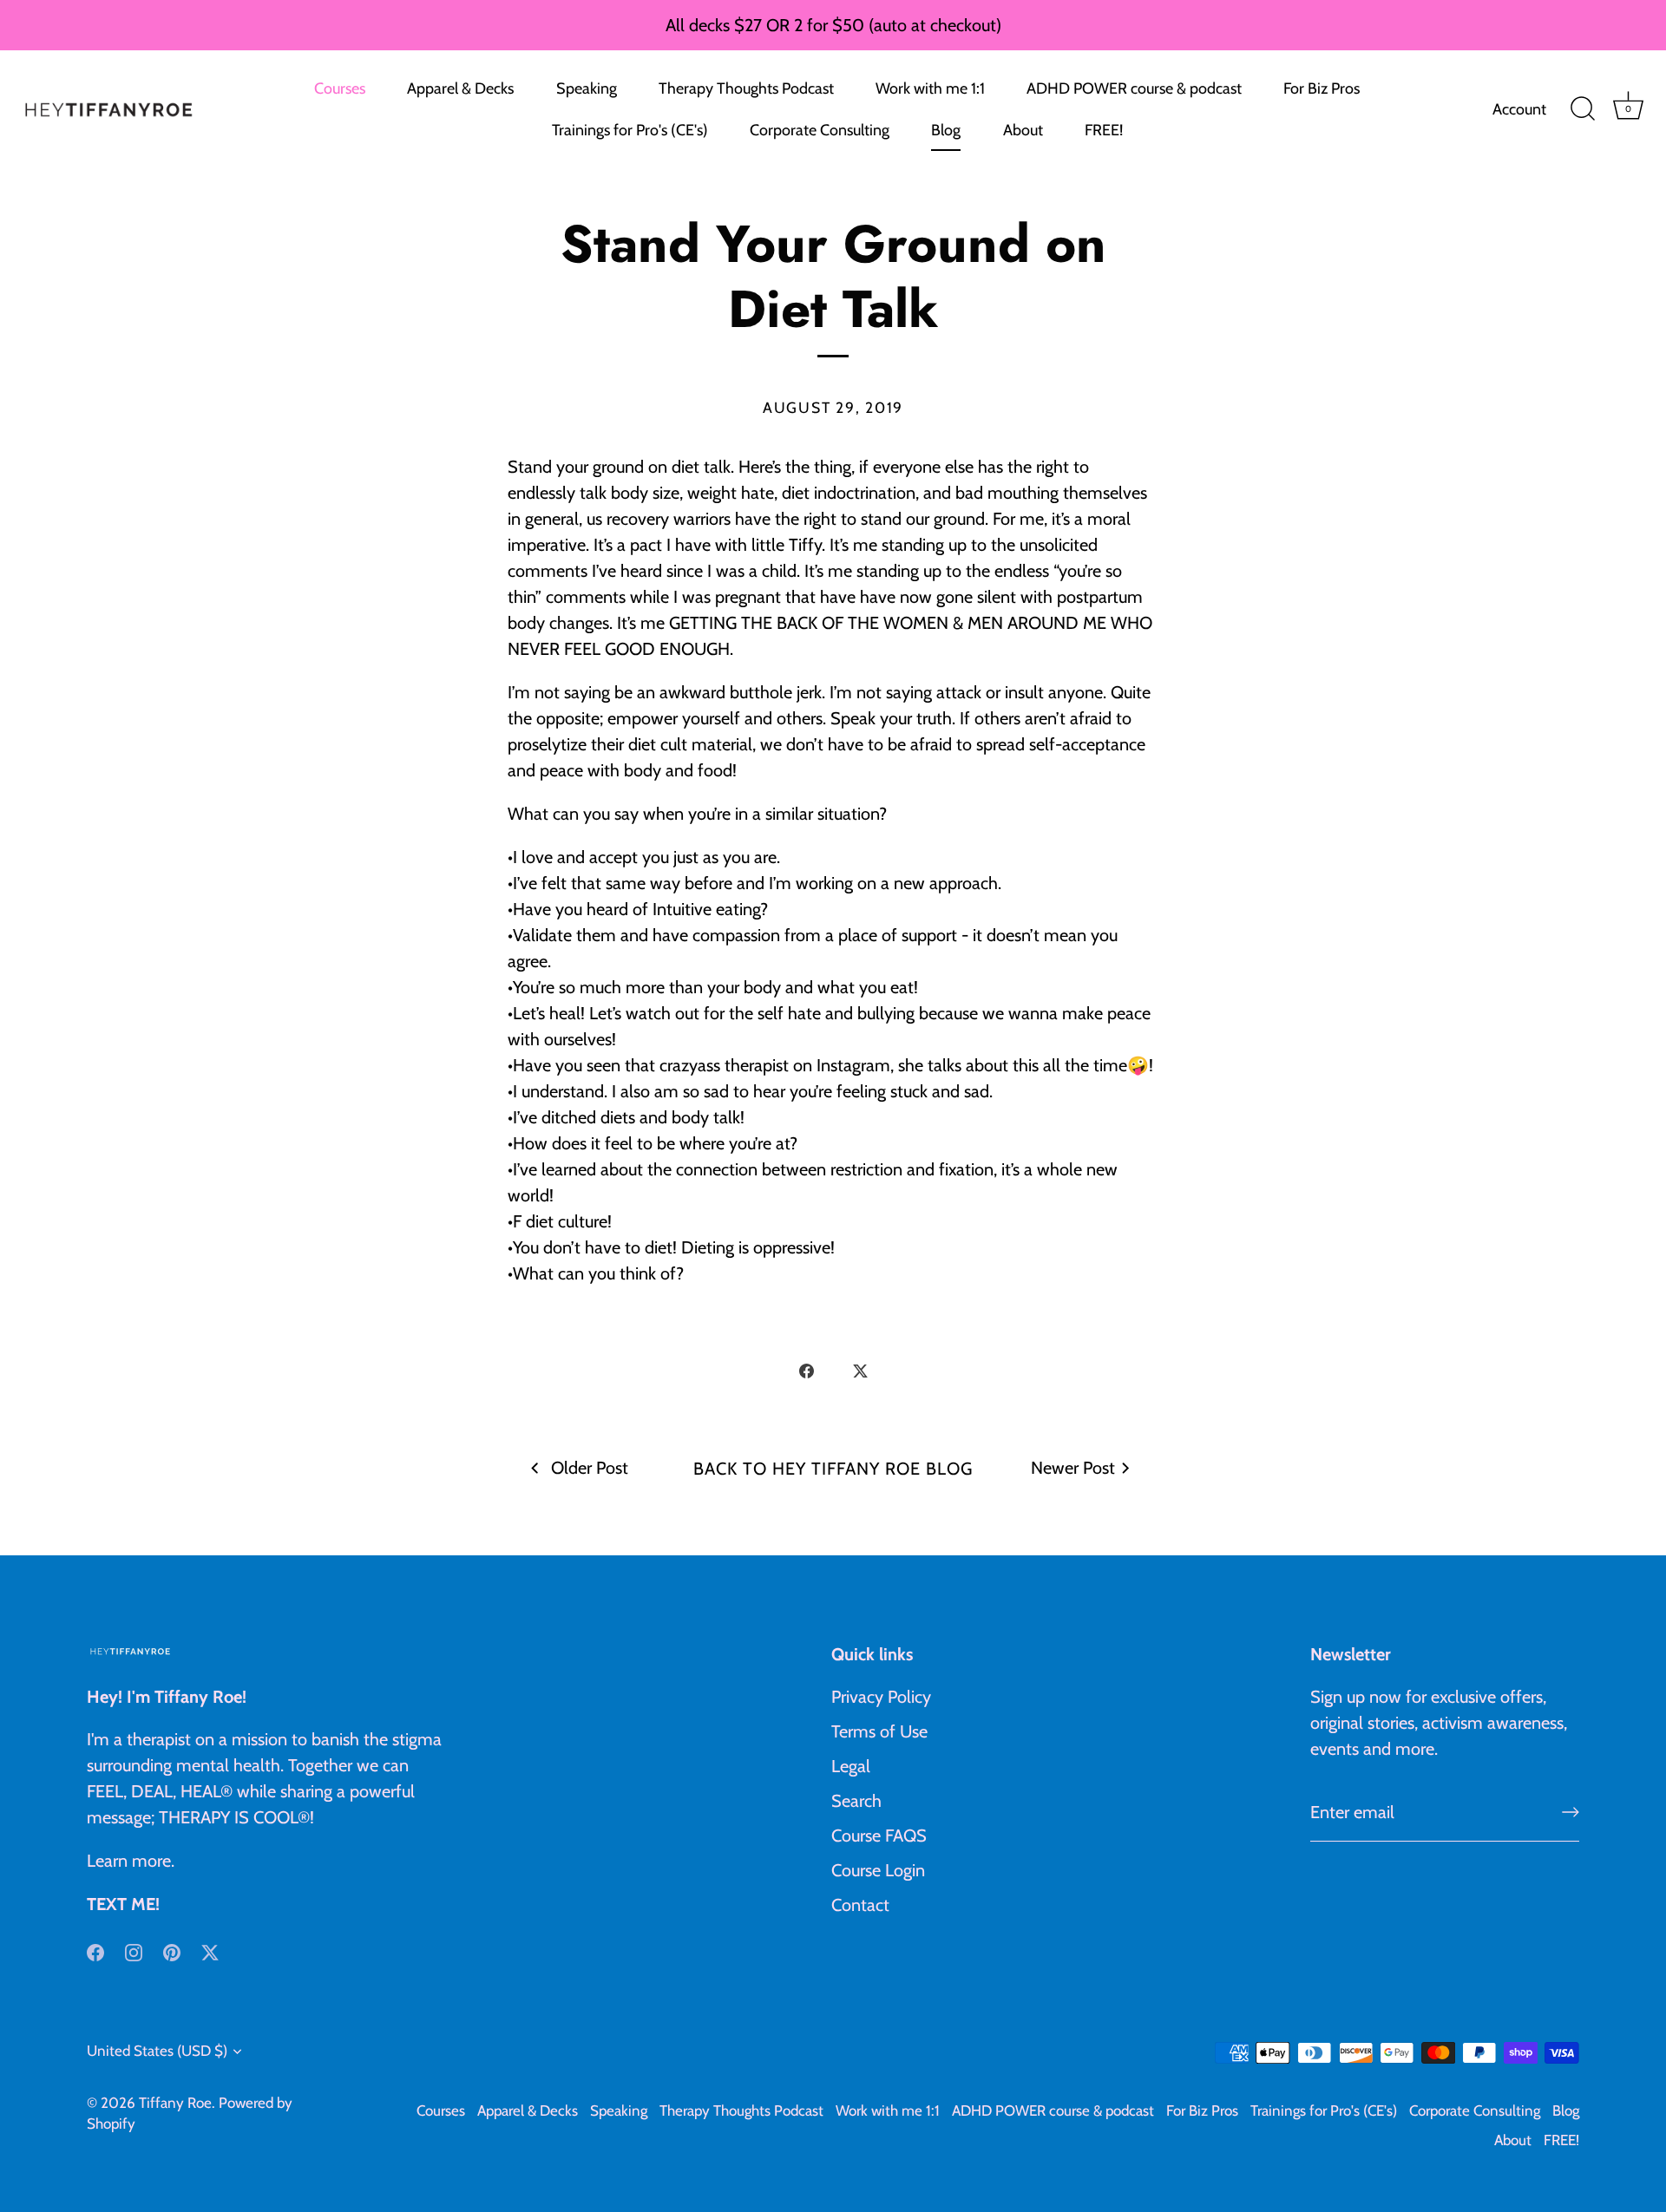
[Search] (1583, 109)
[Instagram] (134, 1951)
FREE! (1104, 130)
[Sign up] (1571, 1812)
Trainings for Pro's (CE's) (630, 130)
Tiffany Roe (175, 2103)
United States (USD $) (157, 2051)
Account (1519, 109)
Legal (851, 1766)
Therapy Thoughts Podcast (746, 88)
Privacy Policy (881, 1697)
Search (856, 1801)
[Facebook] (95, 1951)
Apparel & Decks (460, 88)
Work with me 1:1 (930, 88)
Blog (946, 130)
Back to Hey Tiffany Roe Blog (833, 1469)
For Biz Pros (1322, 88)
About (1023, 130)
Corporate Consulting (820, 130)
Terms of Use (879, 1731)
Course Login (878, 1870)
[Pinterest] (172, 1951)
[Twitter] (210, 1951)
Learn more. (131, 1861)
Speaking (587, 88)
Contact (860, 1905)
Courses (340, 88)
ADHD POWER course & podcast (1134, 88)
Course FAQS (879, 1836)
